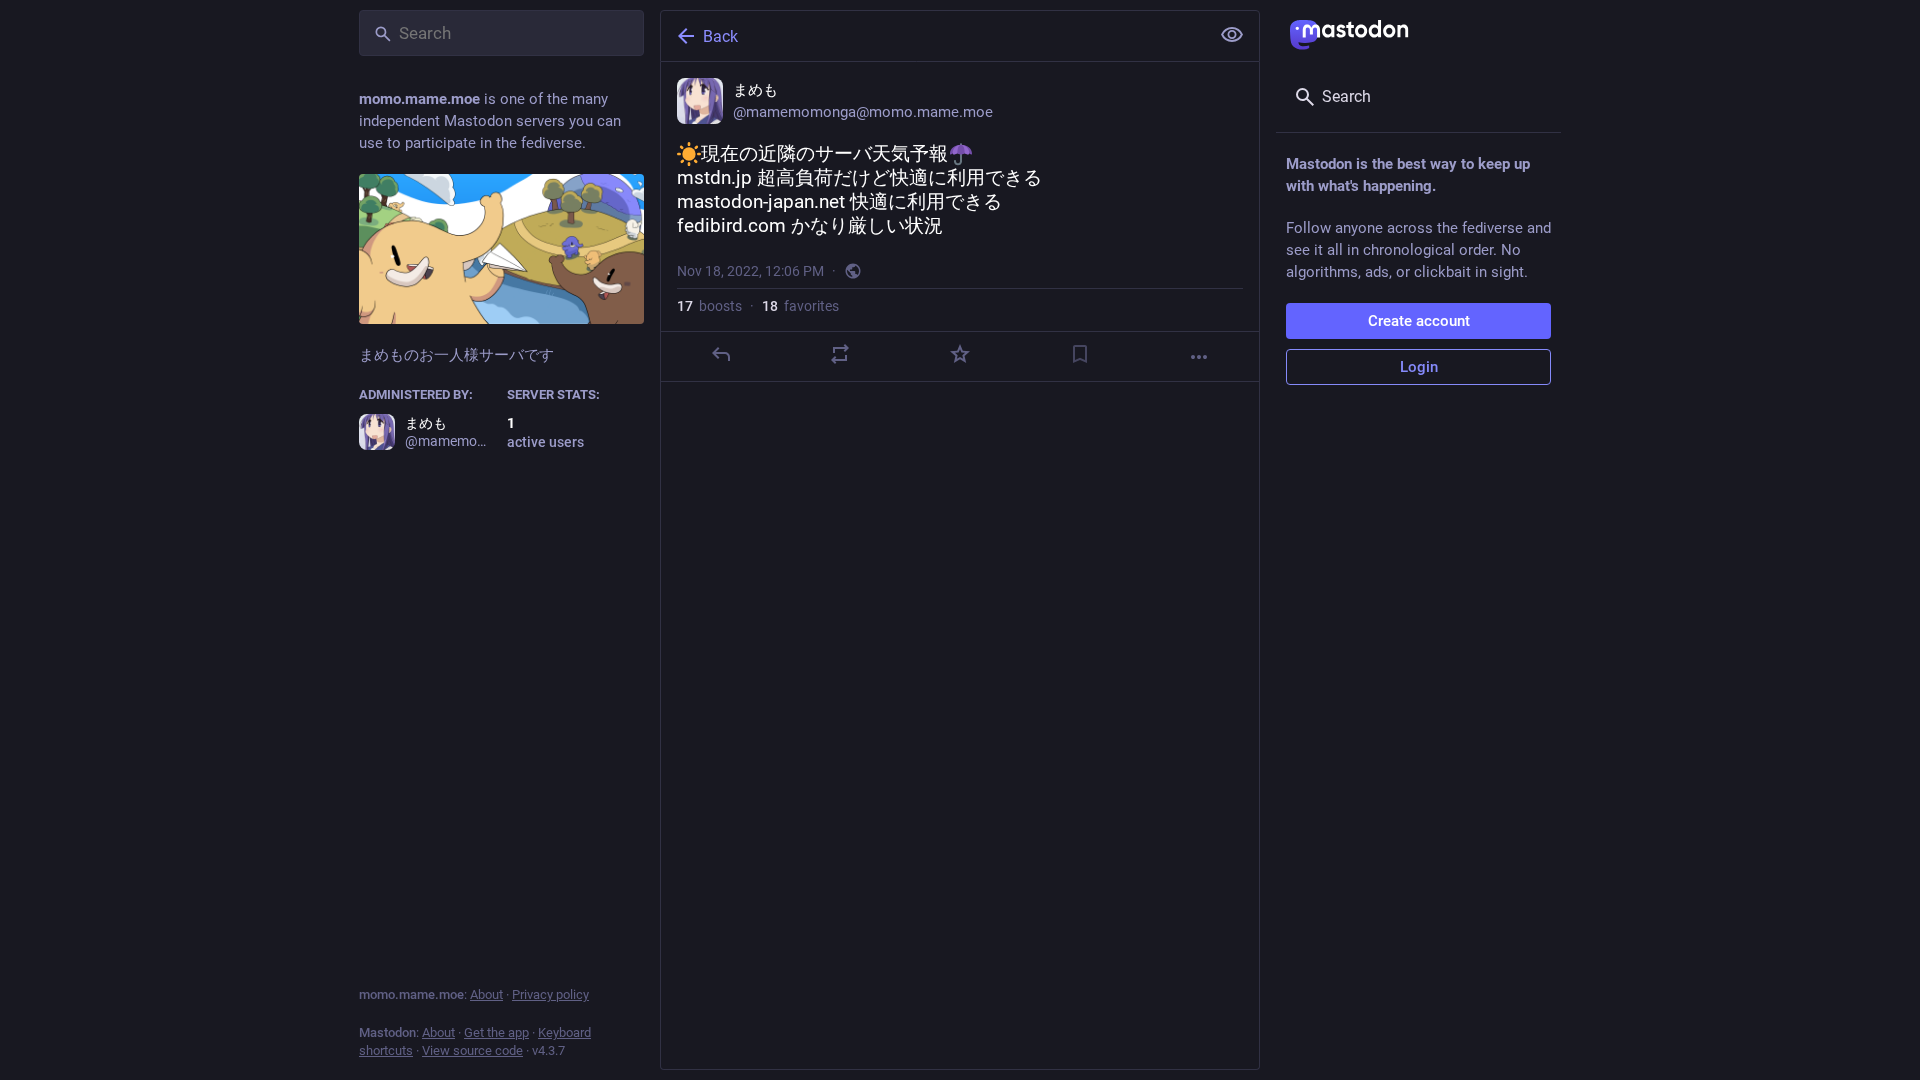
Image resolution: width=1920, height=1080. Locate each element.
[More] (1199, 357)
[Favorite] (960, 354)
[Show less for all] (1232, 35)
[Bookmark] (1080, 354)
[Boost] (840, 354)
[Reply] (721, 354)
